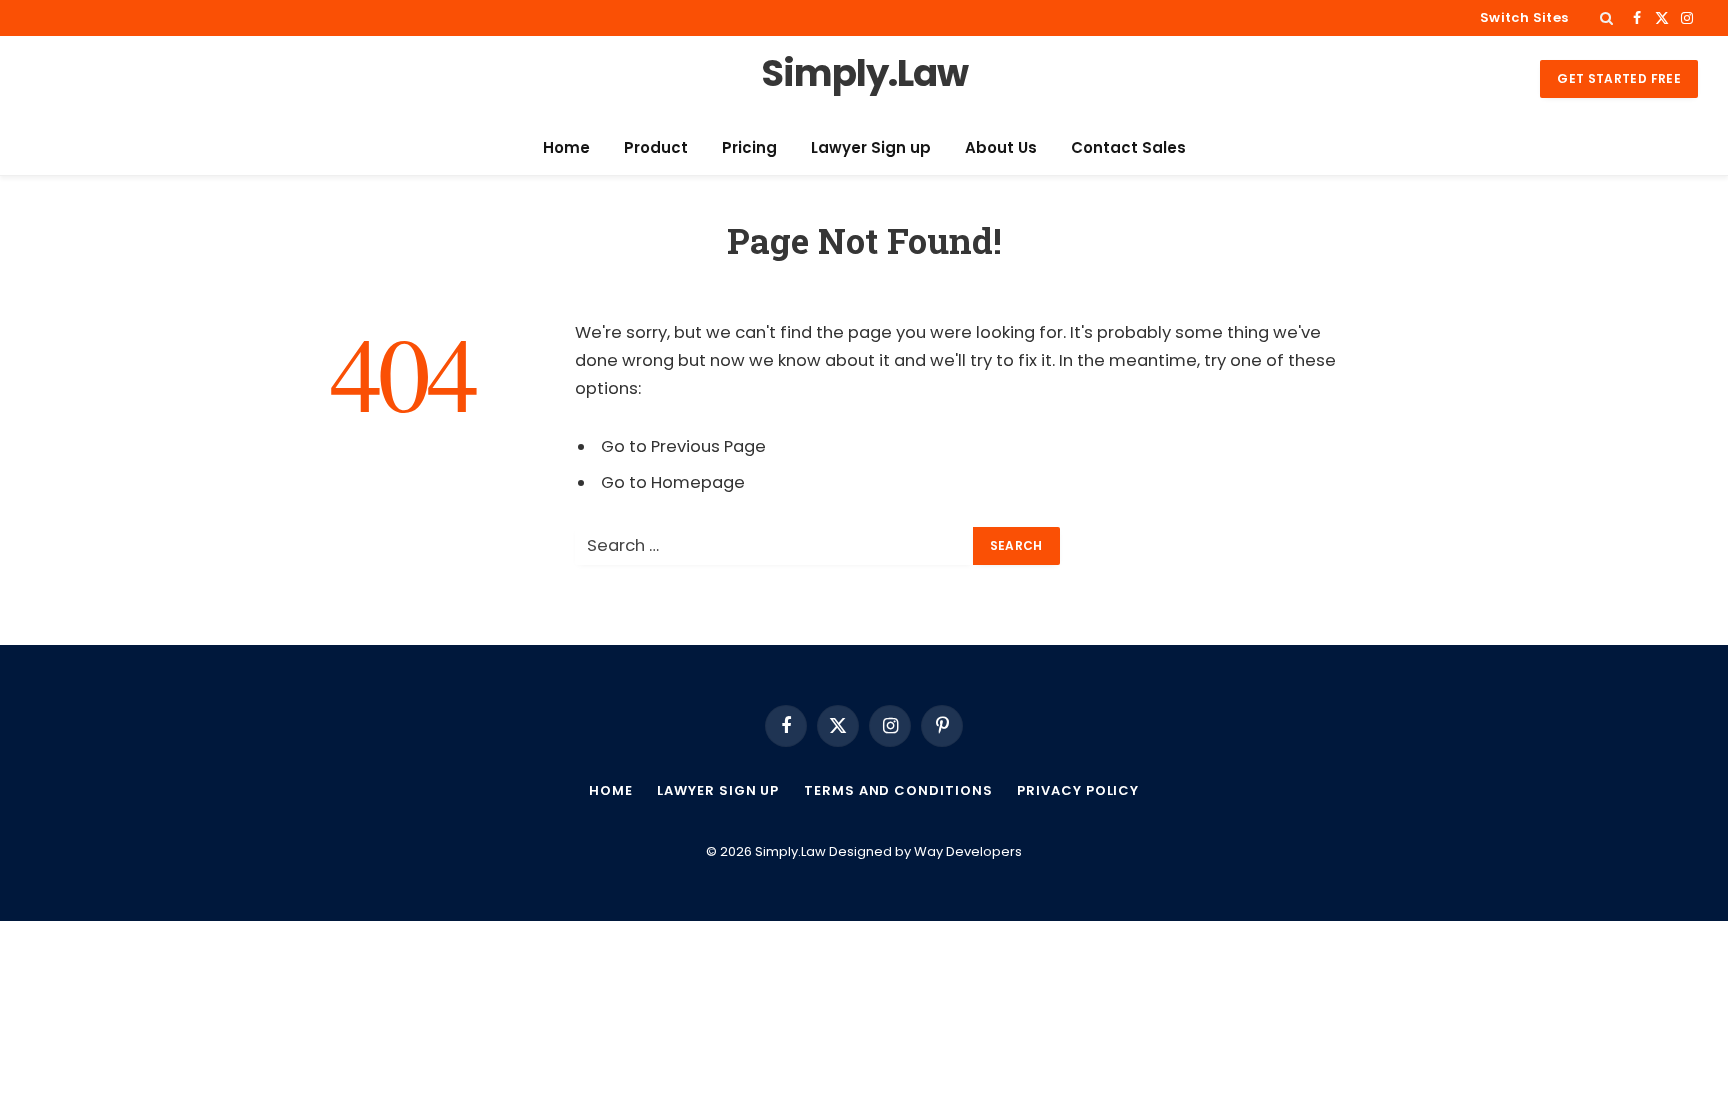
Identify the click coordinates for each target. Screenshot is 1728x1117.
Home (566, 147)
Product (656, 147)
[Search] (1606, 18)
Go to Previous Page (683, 446)
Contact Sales (1128, 147)
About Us (1001, 147)
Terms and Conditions (898, 790)
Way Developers (968, 851)
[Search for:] (775, 546)
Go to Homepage (673, 482)
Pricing (749, 147)
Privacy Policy (1078, 790)
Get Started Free (1619, 78)
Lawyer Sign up (871, 147)
